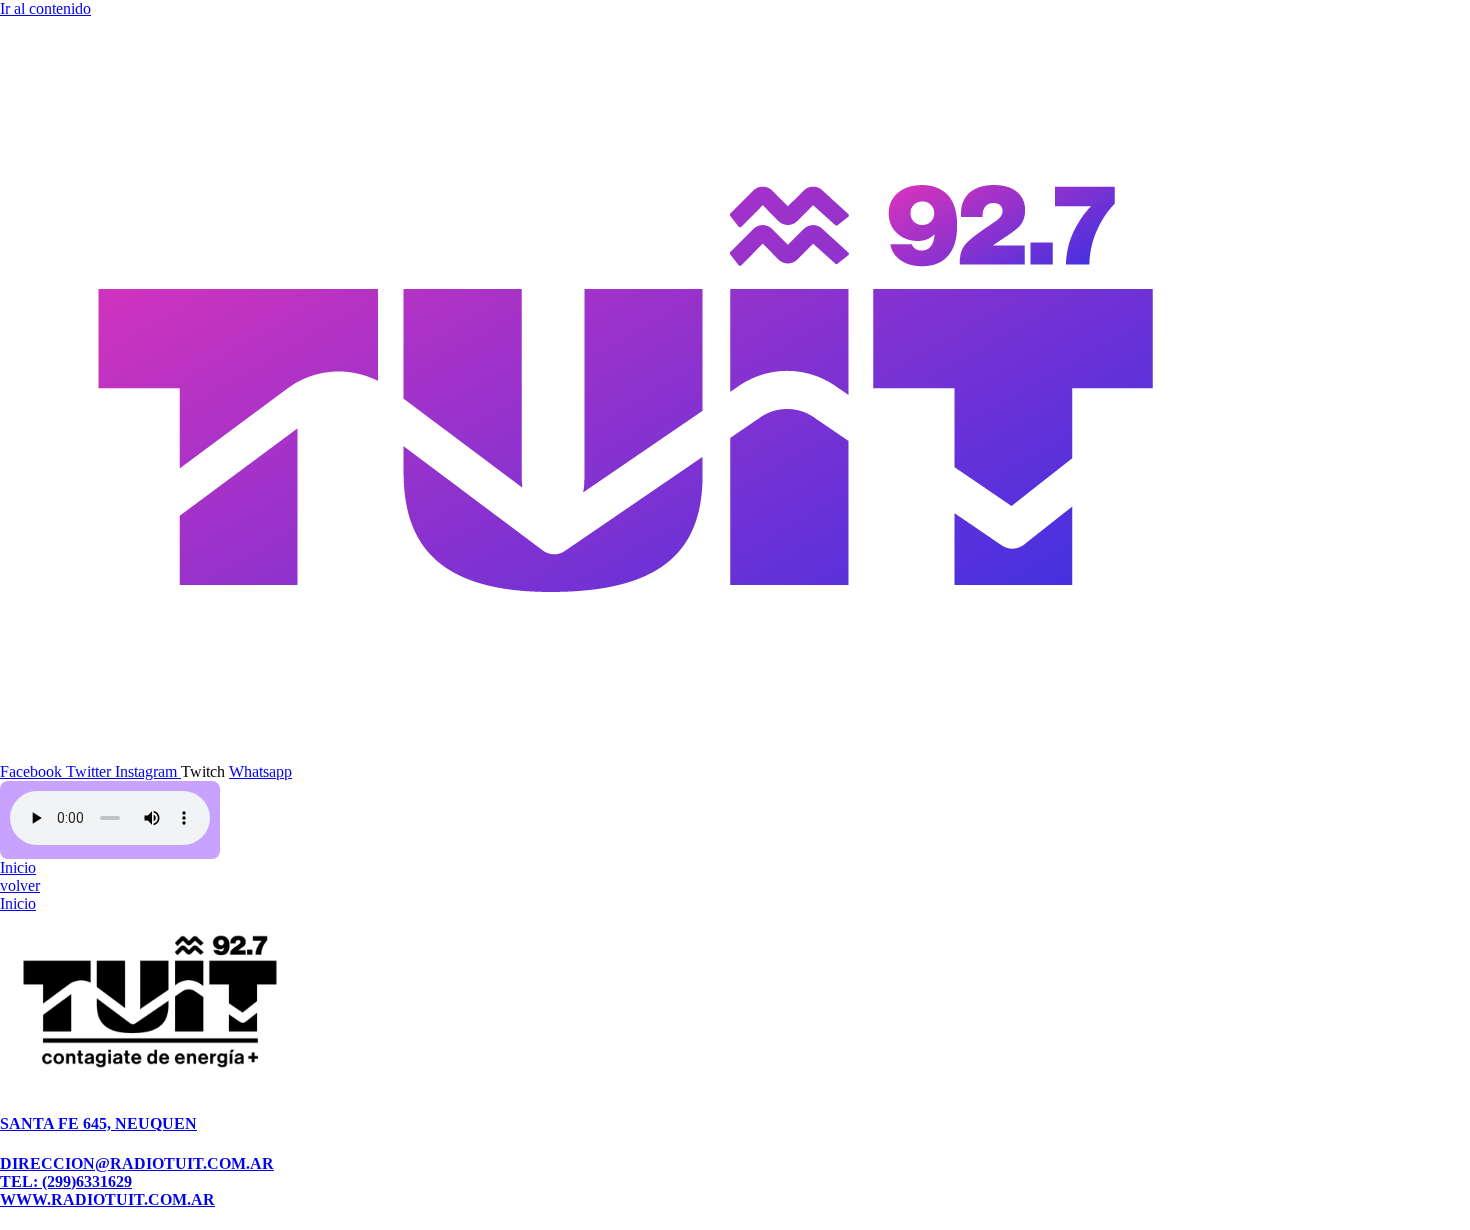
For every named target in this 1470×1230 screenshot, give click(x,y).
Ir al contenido (45, 8)
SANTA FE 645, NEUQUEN (98, 1123)
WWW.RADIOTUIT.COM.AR (107, 1199)
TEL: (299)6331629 (66, 1181)
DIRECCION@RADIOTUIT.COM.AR (137, 1163)
